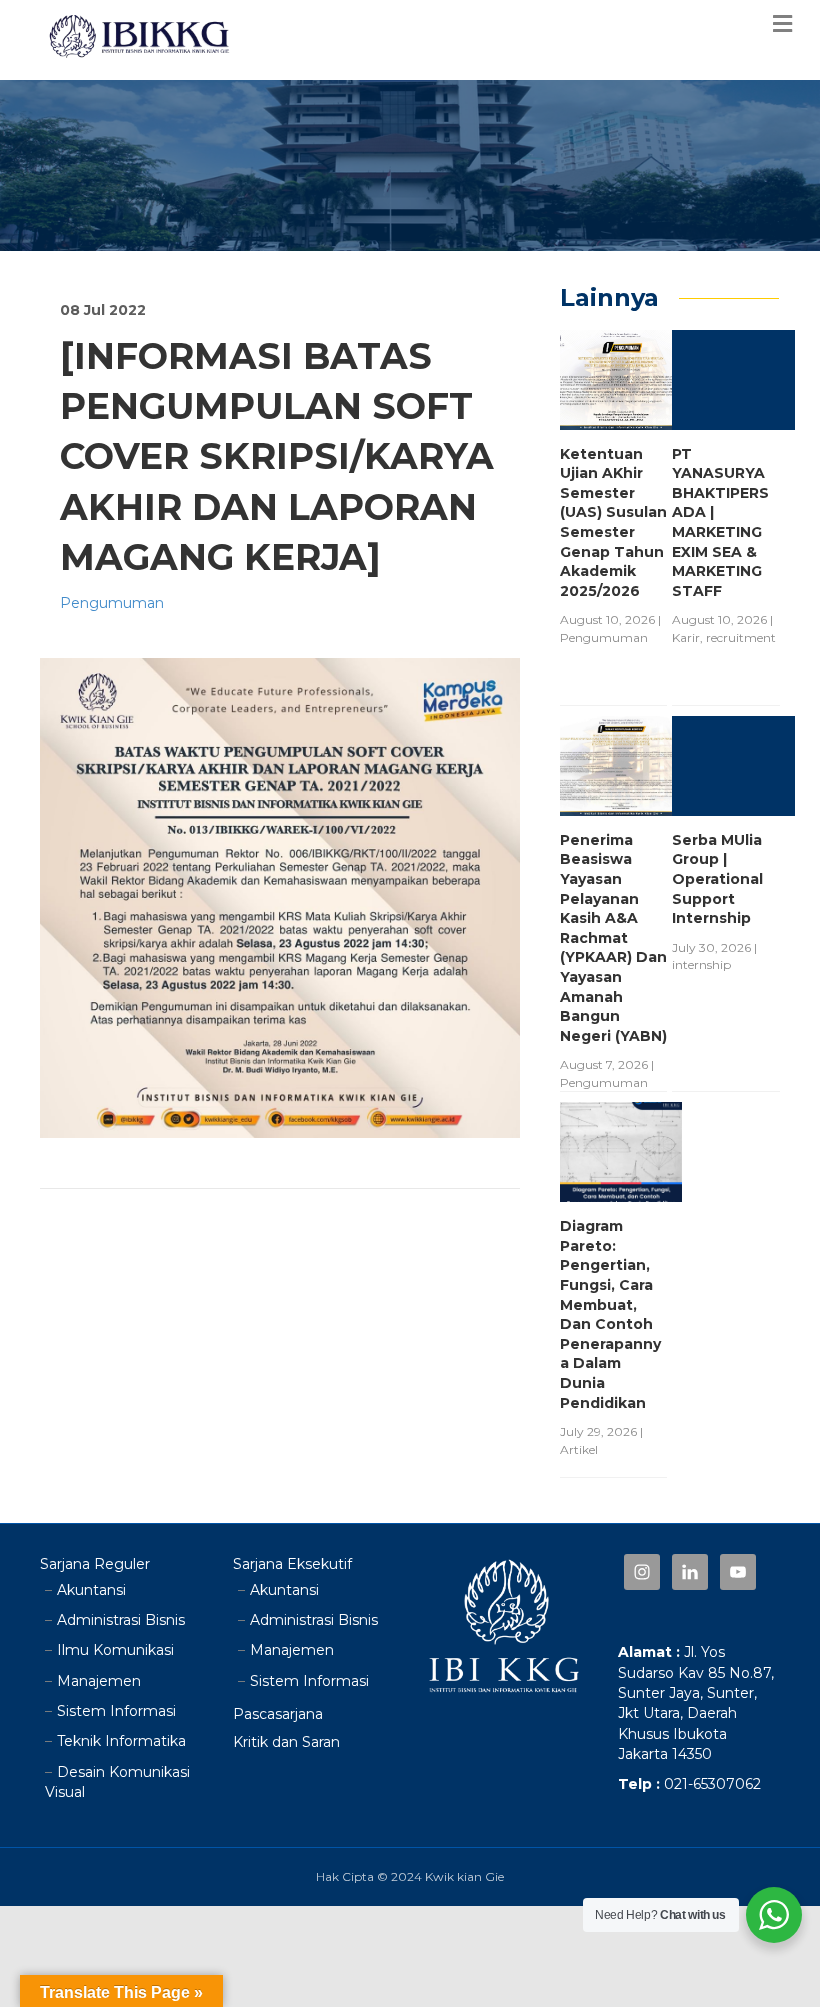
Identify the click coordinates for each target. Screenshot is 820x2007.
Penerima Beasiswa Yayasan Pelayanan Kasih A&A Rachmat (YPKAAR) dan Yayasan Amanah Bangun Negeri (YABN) (613, 938)
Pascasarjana (278, 1714)
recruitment (741, 637)
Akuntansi (91, 1590)
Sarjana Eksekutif (292, 1564)
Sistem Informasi (116, 1711)
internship (701, 964)
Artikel (579, 1449)
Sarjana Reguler (95, 1564)
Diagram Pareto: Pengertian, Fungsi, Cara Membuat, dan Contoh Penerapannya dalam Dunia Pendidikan (610, 1314)
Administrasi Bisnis (121, 1620)
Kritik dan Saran (286, 1742)
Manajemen (99, 1681)
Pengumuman (112, 603)
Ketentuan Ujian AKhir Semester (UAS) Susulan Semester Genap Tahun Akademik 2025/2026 (613, 522)
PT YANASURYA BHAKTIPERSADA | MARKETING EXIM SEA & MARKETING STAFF (720, 522)
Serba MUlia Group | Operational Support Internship (717, 879)
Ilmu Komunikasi (115, 1650)
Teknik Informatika (121, 1741)
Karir (686, 637)
